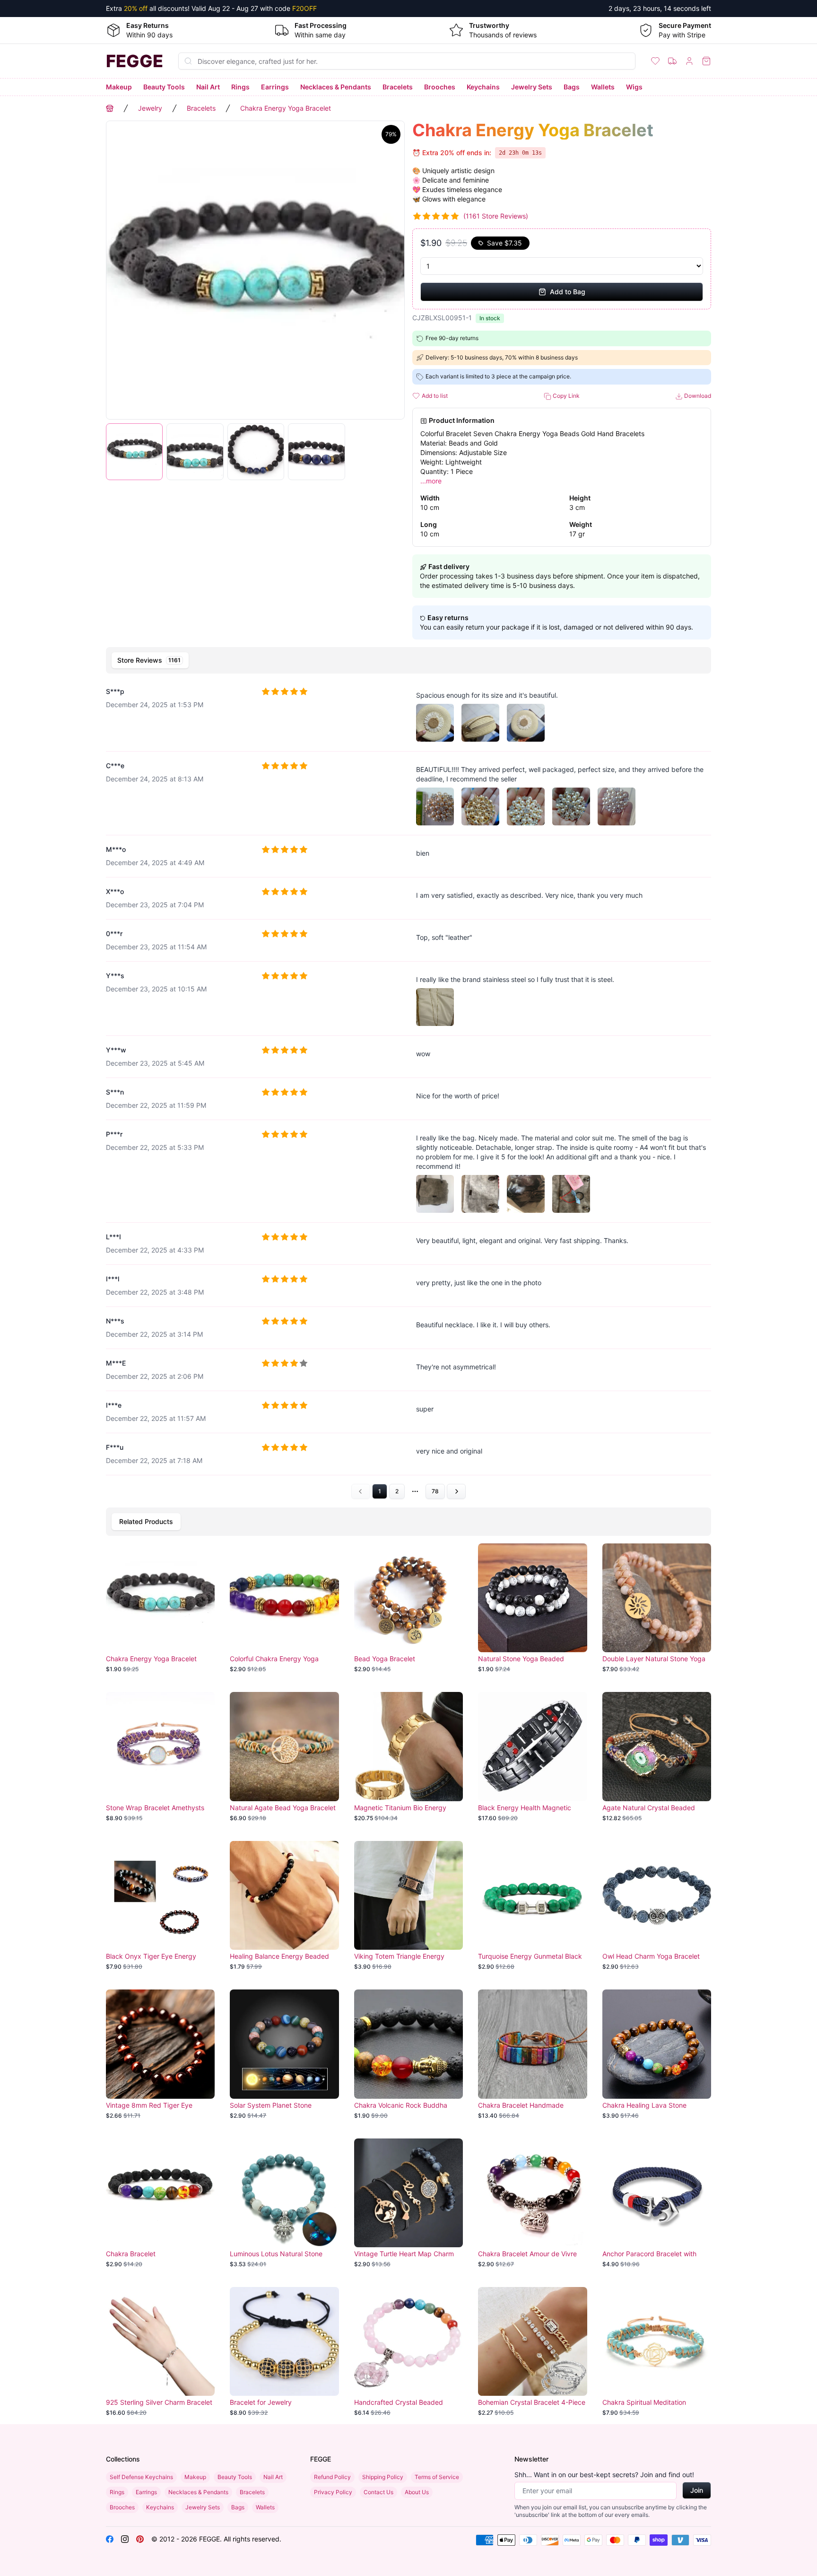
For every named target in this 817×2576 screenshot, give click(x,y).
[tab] (150, 660)
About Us (417, 2492)
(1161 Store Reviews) (496, 216)
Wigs (634, 87)
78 (435, 1491)
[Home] (110, 108)
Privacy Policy (333, 2492)
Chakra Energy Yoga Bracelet (286, 108)
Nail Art (208, 87)
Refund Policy (332, 2477)
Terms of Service (437, 2477)
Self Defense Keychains (141, 2477)
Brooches (440, 87)
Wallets (603, 87)
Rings (240, 87)
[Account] (689, 61)
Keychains (483, 87)
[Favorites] (655, 61)
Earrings (275, 87)
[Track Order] (672, 61)
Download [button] (697, 396)
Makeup (119, 87)
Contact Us (378, 2492)
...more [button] (431, 481)
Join (697, 2490)
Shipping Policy (383, 2477)
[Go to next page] (456, 1491)
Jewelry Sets (532, 87)
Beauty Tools (164, 87)
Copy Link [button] (565, 396)
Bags (572, 87)
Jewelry (150, 108)
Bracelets (398, 87)
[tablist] (408, 660)
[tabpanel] (408, 1089)
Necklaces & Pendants (336, 87)
